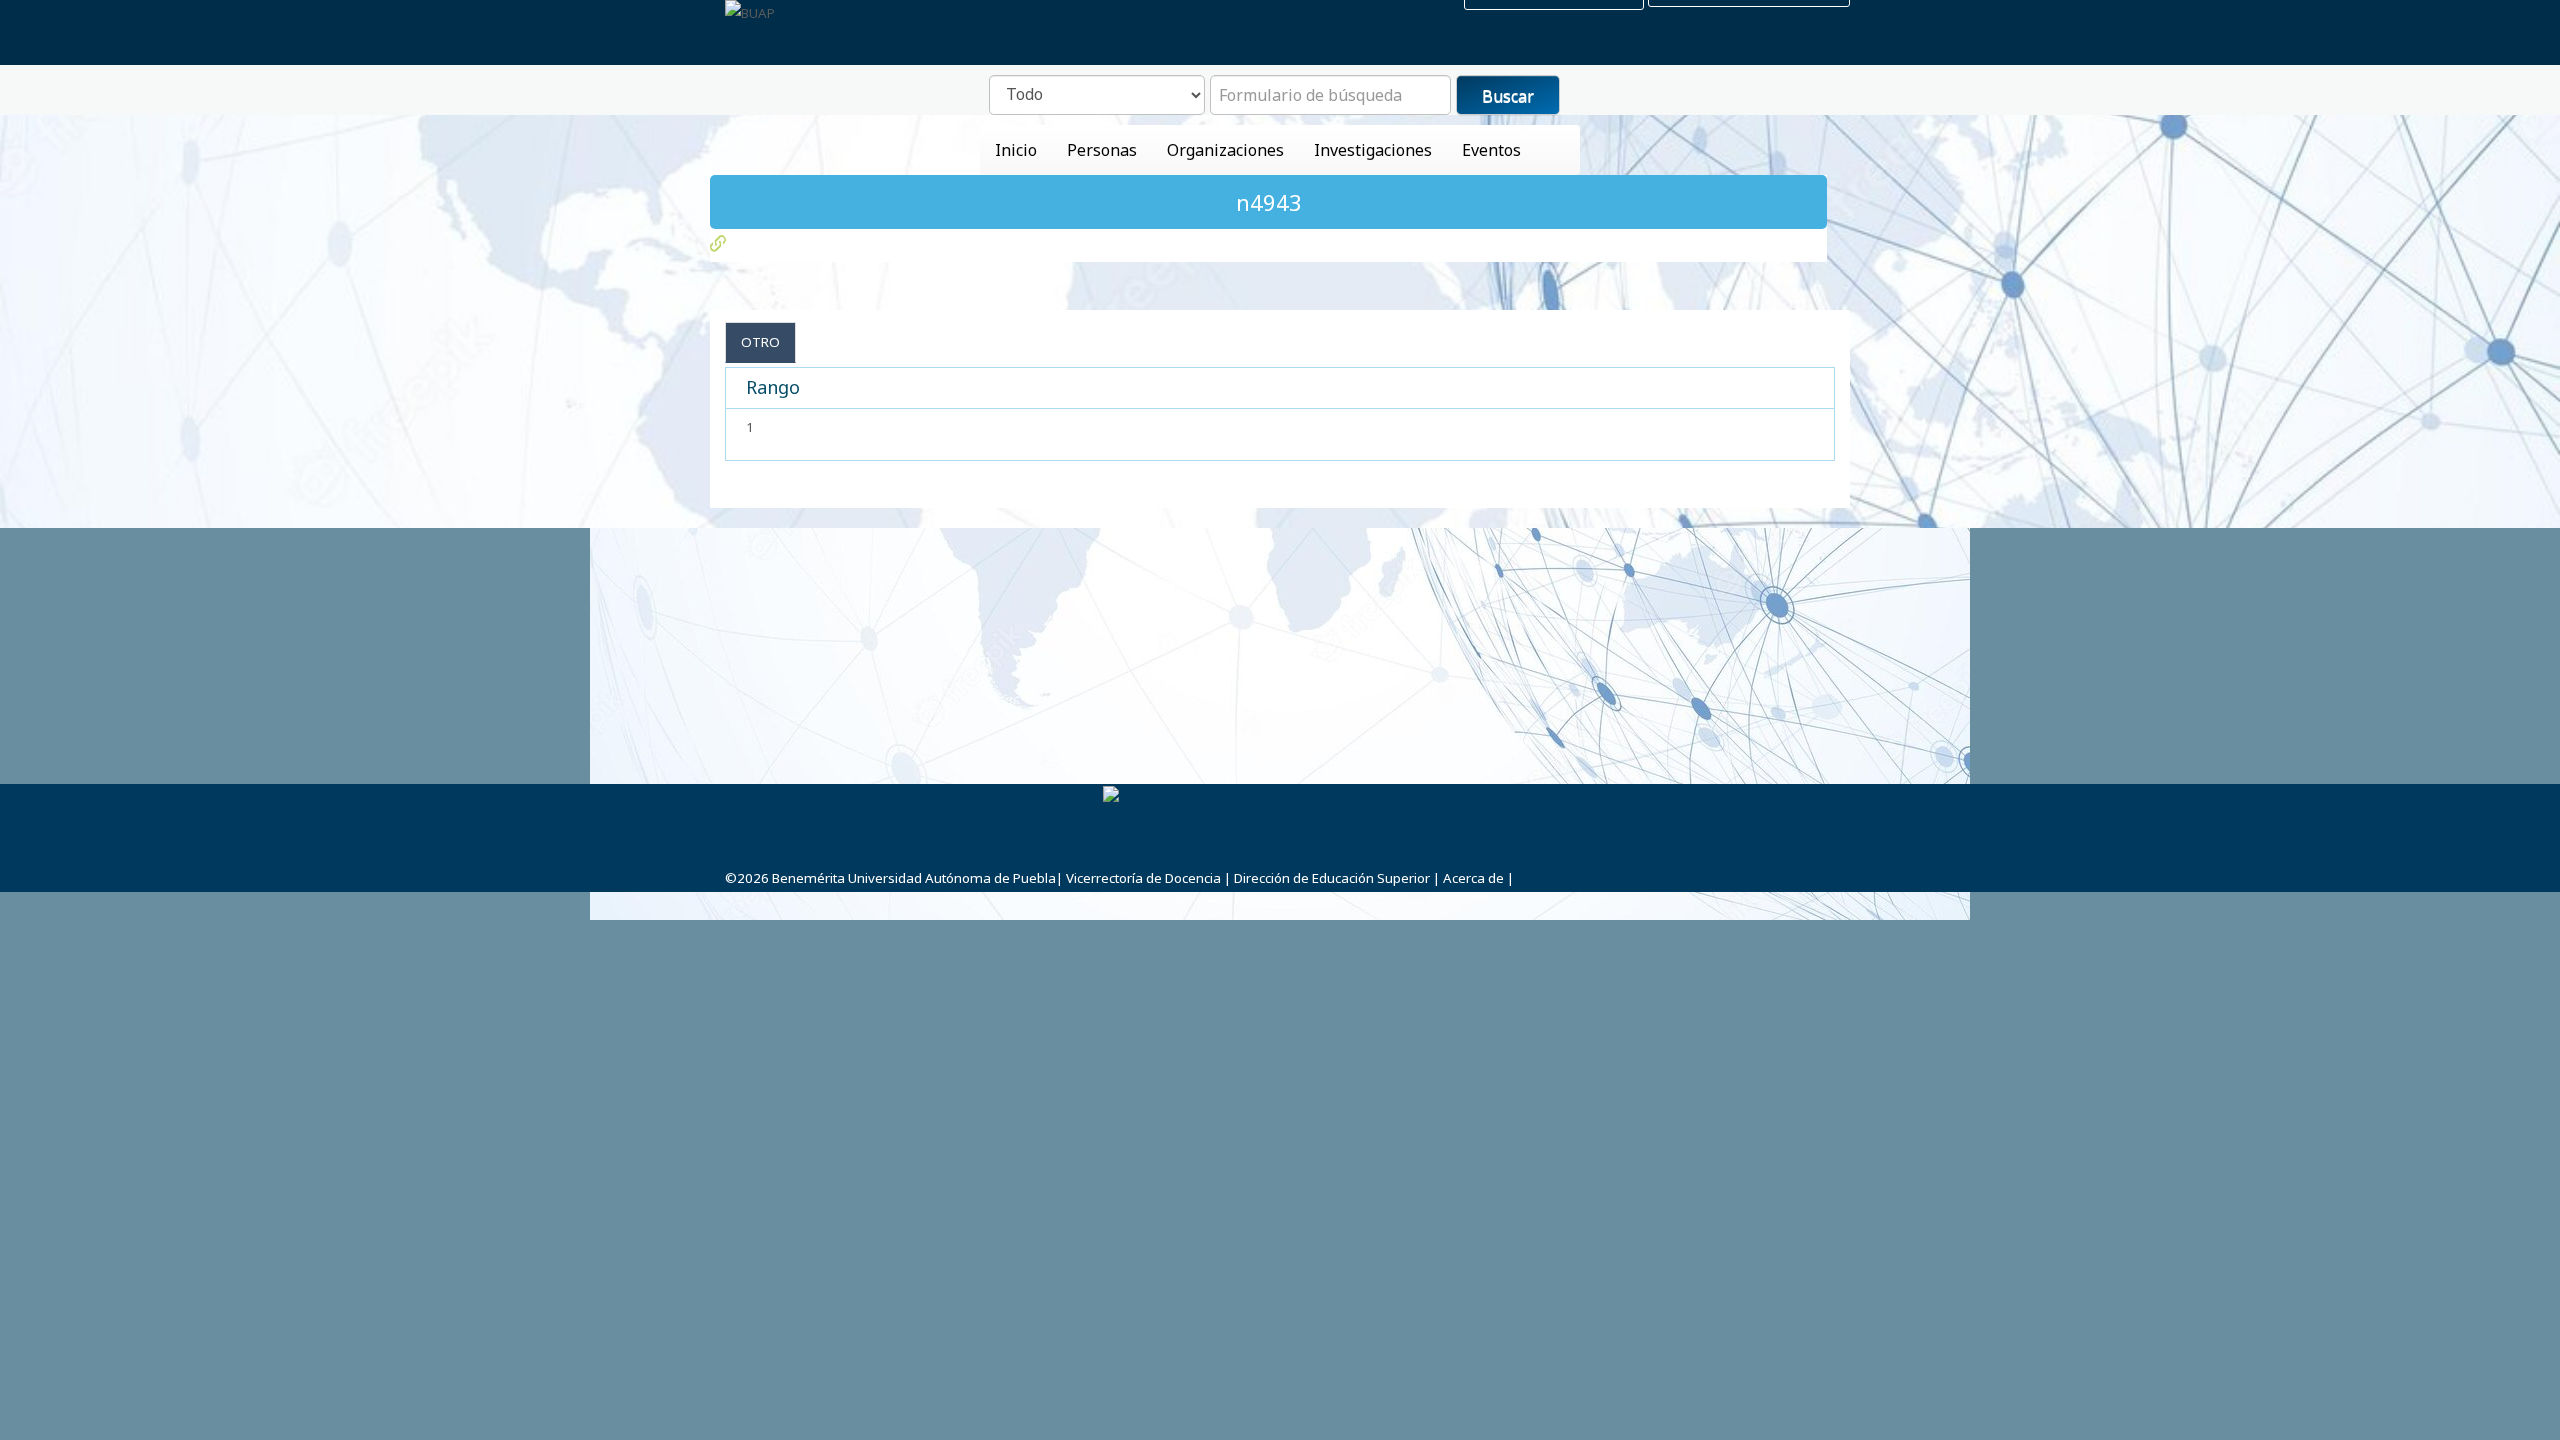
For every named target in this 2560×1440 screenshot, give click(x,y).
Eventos (1491, 150)
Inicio (1016, 150)
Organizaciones (1225, 150)
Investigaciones (1373, 150)
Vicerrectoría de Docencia (1143, 878)
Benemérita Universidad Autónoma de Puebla (914, 878)
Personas (1102, 150)
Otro (760, 342)
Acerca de (1473, 878)
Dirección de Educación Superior (1332, 878)
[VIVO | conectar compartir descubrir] (750, 13)
